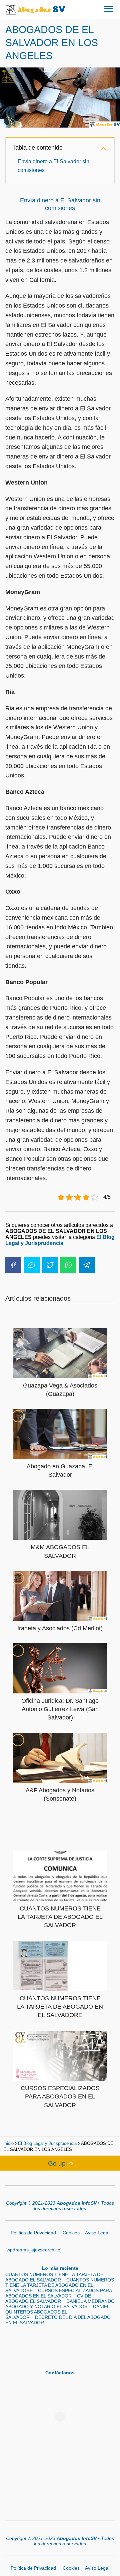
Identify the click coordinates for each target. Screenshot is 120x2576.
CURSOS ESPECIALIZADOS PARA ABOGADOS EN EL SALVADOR (58, 2293)
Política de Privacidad (34, 2233)
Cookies (71, 2233)
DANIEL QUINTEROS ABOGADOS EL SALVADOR (57, 2312)
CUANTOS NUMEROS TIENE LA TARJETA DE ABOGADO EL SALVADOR (54, 2277)
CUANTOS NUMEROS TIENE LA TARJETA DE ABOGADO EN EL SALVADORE (60, 2285)
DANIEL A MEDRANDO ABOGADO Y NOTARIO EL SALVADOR (60, 2304)
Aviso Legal (97, 2233)
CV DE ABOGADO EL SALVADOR (48, 2298)
